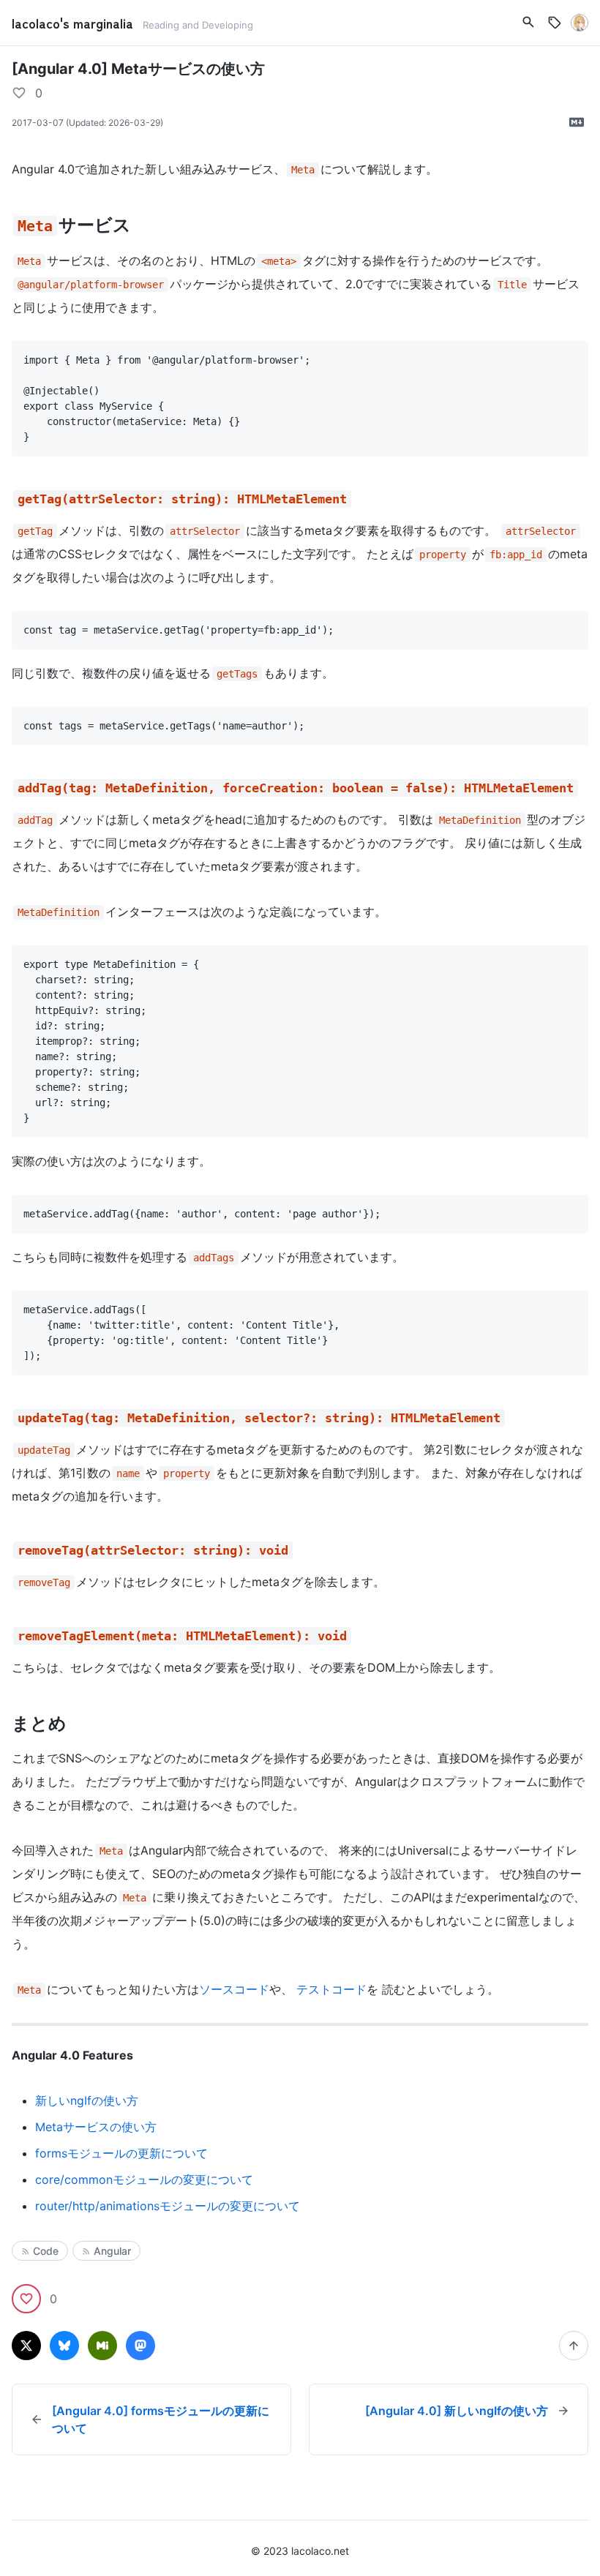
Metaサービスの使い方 (96, 2127)
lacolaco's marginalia (74, 23)
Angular (112, 2251)
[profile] (580, 23)
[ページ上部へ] (574, 2346)
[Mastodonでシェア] (140, 2346)
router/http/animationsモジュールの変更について (168, 2206)
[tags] (528, 22)
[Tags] (555, 23)
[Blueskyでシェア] (64, 2346)
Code (46, 2251)
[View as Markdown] (577, 122)
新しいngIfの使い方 (87, 2100)
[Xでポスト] (26, 2346)
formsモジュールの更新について (121, 2153)
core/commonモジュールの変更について (144, 2179)
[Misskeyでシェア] (102, 2346)
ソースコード (234, 1989)
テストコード (331, 1989)
